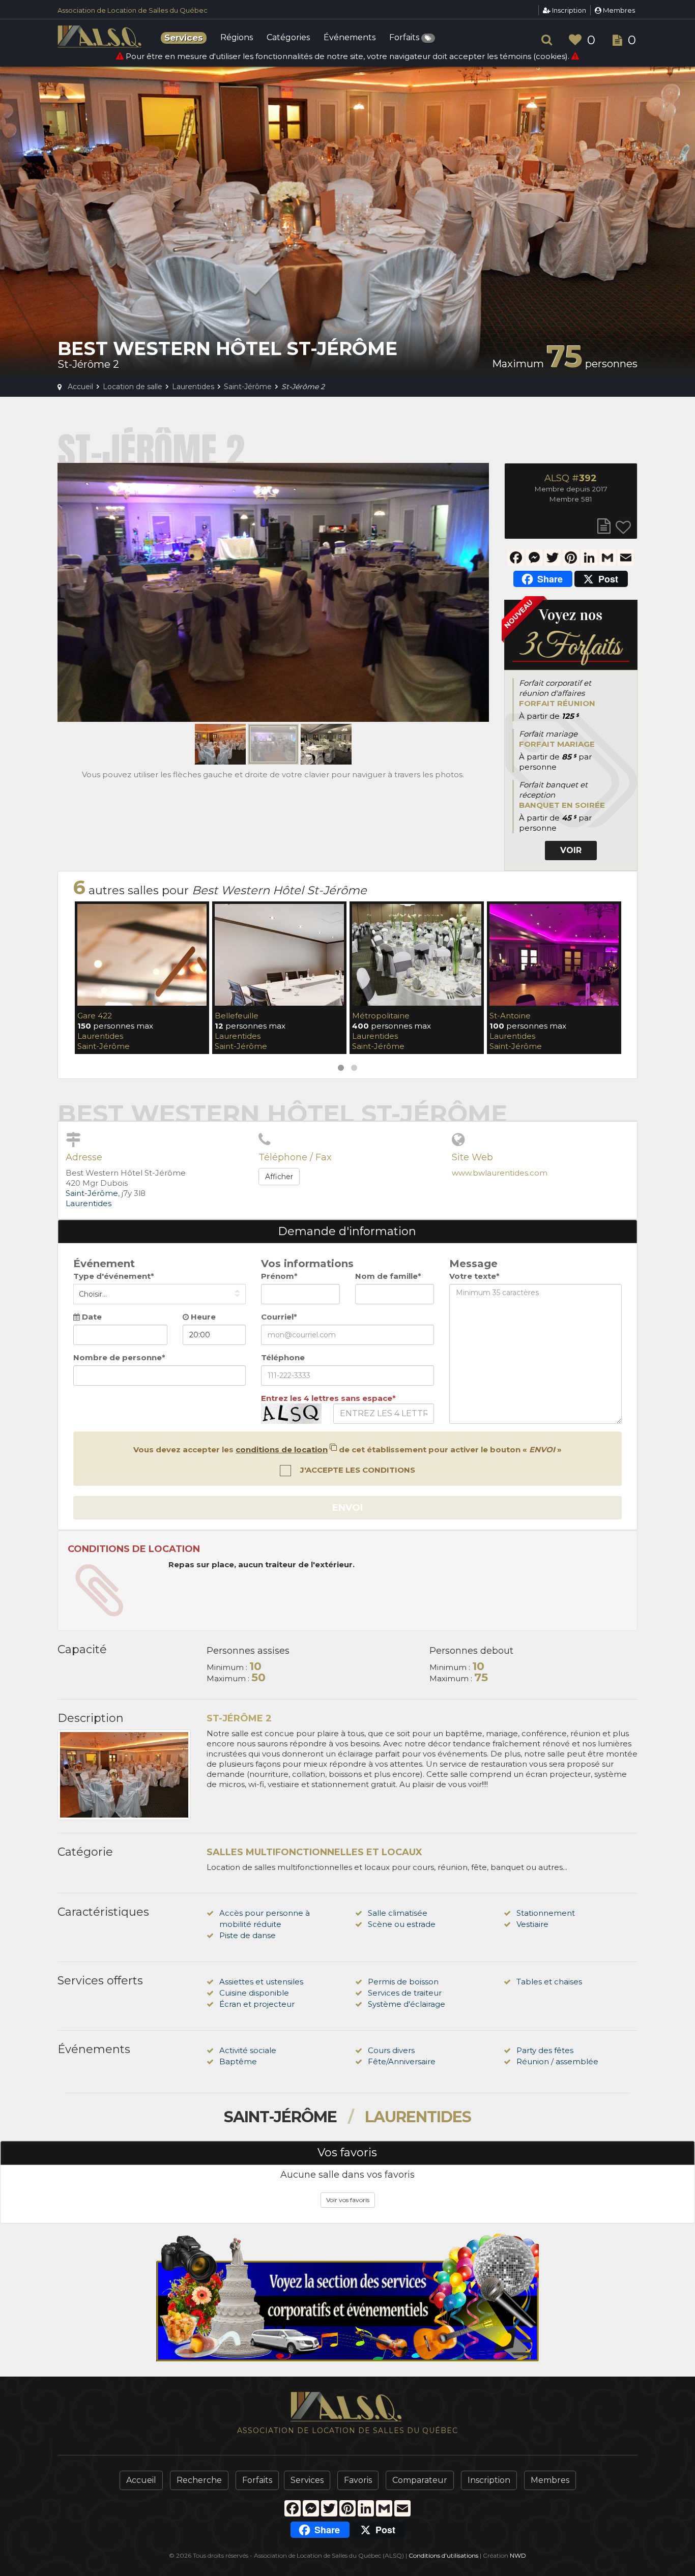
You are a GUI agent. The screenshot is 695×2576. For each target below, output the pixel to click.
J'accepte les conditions (357, 1470)
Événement (104, 1264)
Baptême (238, 2061)
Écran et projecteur (257, 2004)
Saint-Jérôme (104, 1046)
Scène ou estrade (402, 1924)
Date (91, 1317)
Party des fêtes (545, 2050)
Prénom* (279, 1276)
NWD (518, 2555)
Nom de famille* (388, 1276)
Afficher (279, 1177)
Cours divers (391, 2050)
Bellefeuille (237, 1016)
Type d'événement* (114, 1276)
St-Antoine (510, 1016)
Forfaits (405, 38)
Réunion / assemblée (557, 2061)
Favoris (358, 2480)
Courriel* (279, 1317)
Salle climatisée (398, 1913)
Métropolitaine (381, 1016)
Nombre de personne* (119, 1357)
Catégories (288, 38)
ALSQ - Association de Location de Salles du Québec (101, 37)
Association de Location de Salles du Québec (133, 10)
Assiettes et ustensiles (261, 1982)
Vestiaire (532, 1924)
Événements (350, 38)
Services (307, 2480)
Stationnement (546, 1913)
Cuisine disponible (254, 1993)
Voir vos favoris (348, 2200)
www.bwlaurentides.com (500, 1173)
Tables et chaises (549, 1982)
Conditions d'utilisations (443, 2555)
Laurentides (100, 1036)
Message (473, 1264)
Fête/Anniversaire (402, 2061)
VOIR (571, 850)
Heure (202, 1317)
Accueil (141, 2480)
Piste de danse (248, 1935)
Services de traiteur (405, 1993)
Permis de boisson (403, 1982)
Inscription (568, 10)
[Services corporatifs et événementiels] (347, 2297)
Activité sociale (248, 2050)
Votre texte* (474, 1276)
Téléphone (283, 1357)
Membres (618, 10)
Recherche (199, 2480)
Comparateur (420, 2480)
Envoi (347, 1508)
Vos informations (307, 1264)
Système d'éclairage (407, 2004)
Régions (237, 38)
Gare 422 (95, 1016)
